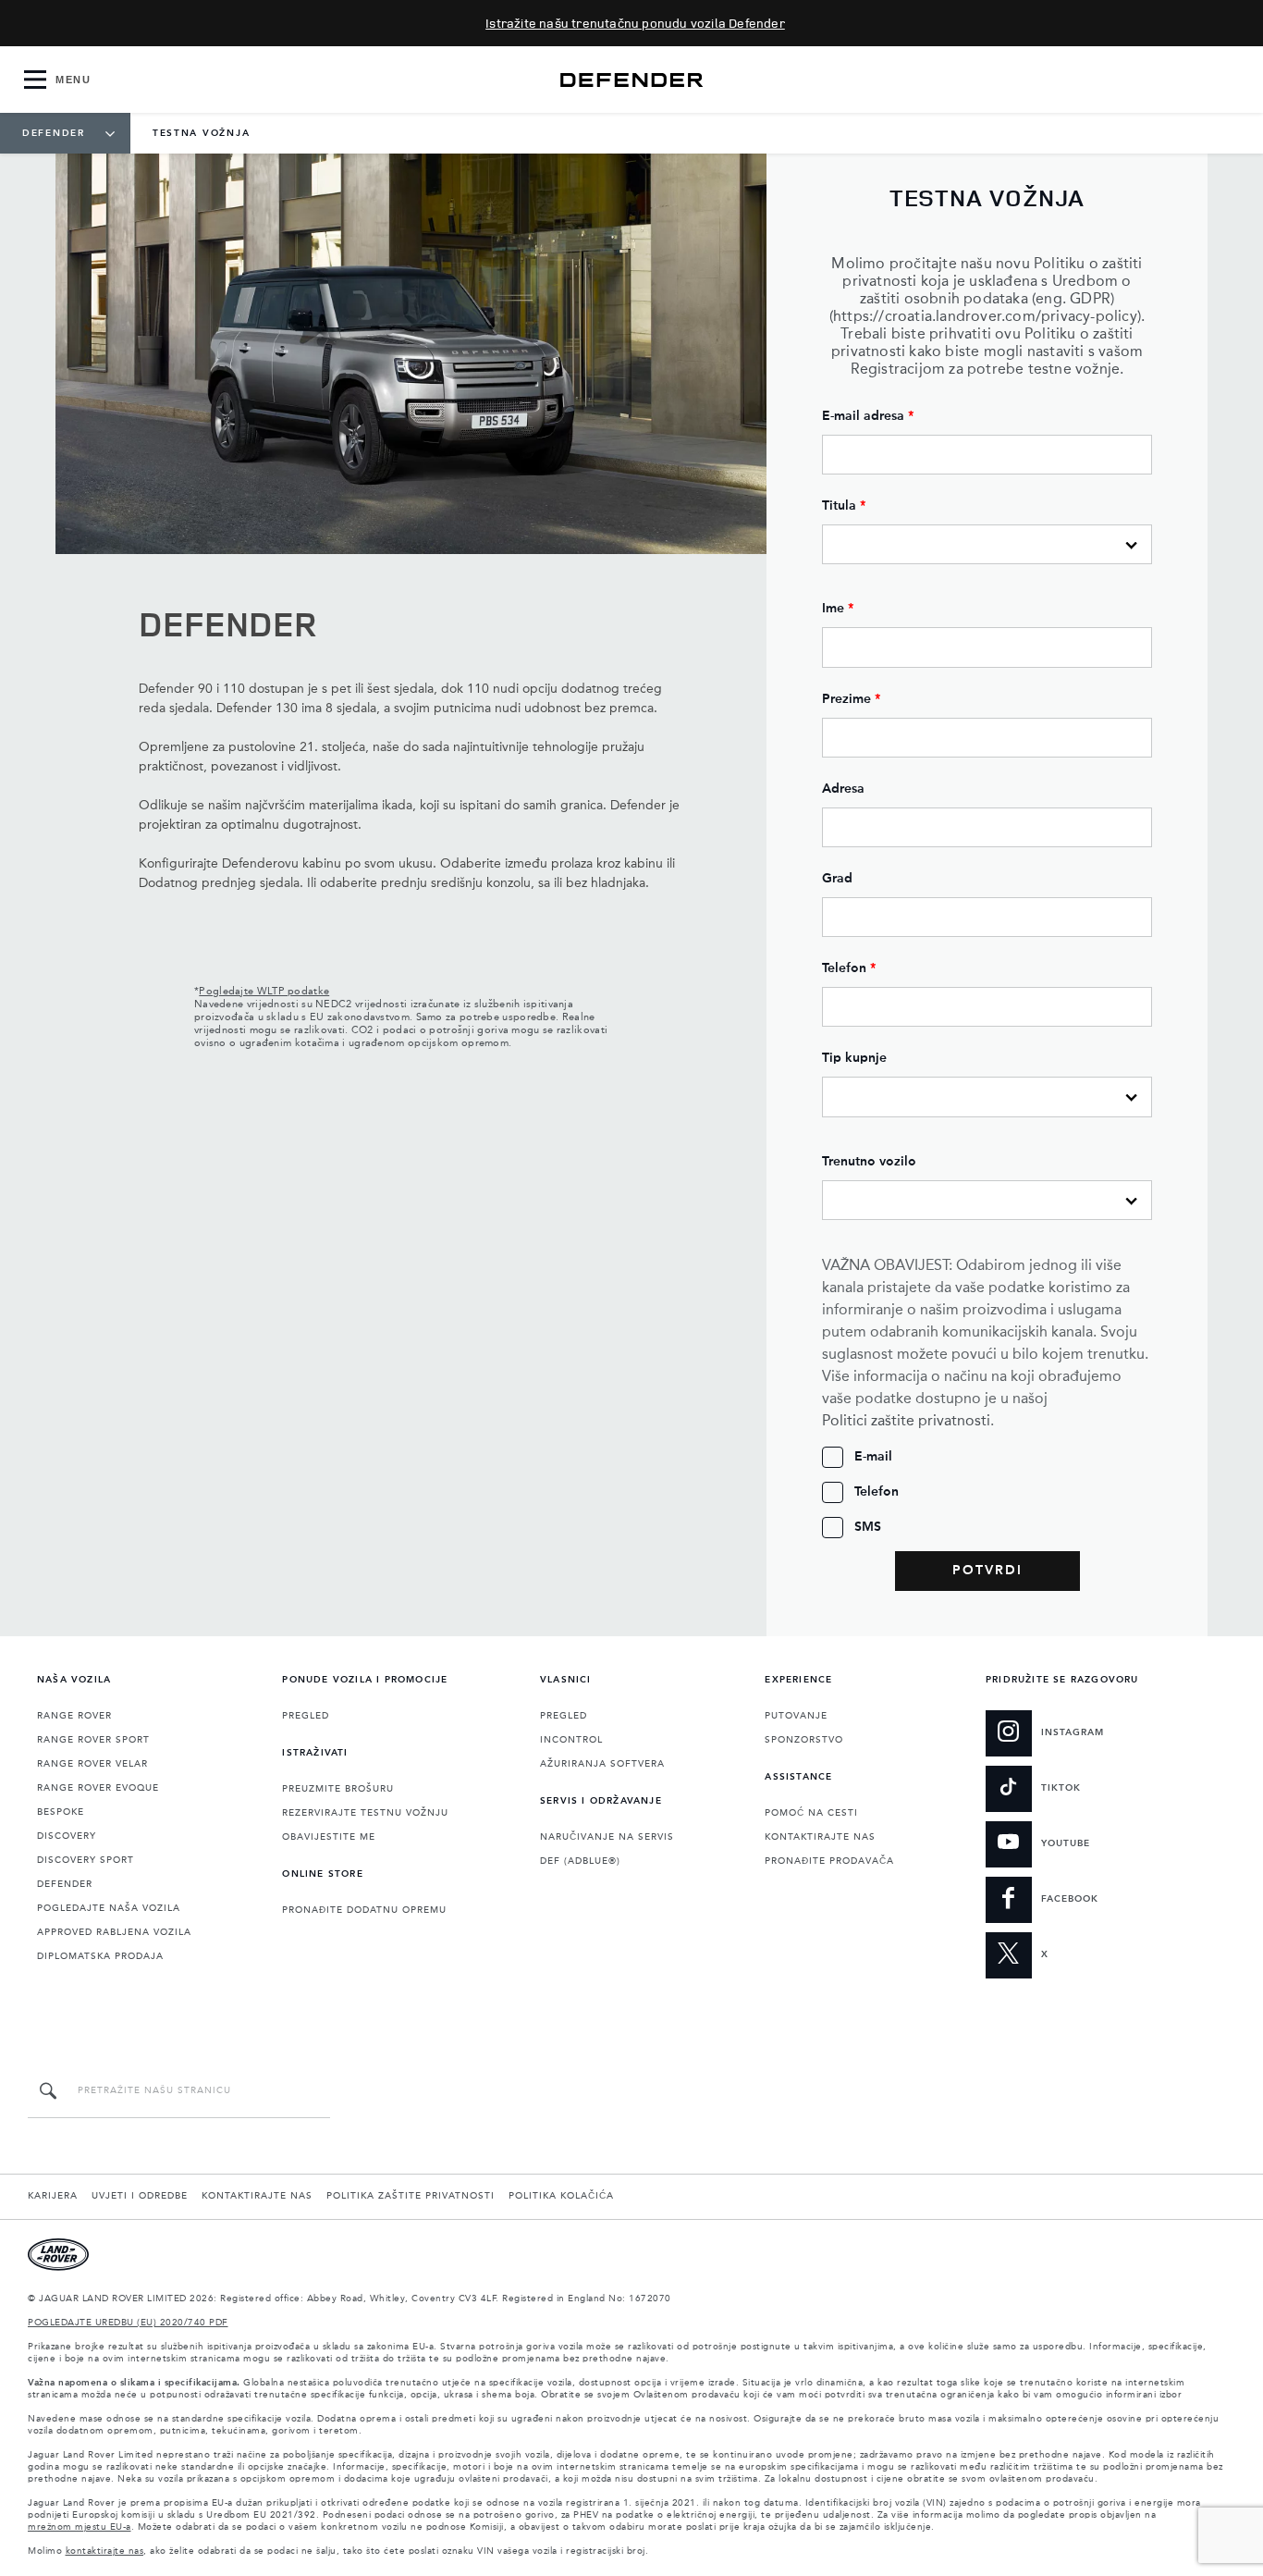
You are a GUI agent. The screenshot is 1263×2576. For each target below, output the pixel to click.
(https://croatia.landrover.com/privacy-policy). (987, 317)
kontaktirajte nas (105, 2551)
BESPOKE (61, 1812)
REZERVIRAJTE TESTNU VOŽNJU (365, 1813)
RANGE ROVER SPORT (93, 1740)
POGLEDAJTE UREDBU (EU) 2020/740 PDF (128, 2323)
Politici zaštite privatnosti (906, 1422)
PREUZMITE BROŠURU (338, 1789)
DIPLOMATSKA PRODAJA (100, 1956)
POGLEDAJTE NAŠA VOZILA (109, 1908)
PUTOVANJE (796, 1716)
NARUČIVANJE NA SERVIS (607, 1837)
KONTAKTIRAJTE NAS (820, 1837)
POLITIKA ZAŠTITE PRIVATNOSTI (411, 2196)
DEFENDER (65, 1884)
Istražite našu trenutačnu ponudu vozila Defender (635, 23)
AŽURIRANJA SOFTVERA (602, 1764)
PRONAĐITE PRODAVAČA (829, 1861)
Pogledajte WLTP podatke (264, 992)
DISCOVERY (67, 1836)
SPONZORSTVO (804, 1740)
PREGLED (306, 1716)
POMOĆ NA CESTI (811, 1813)
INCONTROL (571, 1740)
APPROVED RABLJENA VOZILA (114, 1932)
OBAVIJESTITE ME (329, 1837)
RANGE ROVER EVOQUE (98, 1788)
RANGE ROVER (74, 1716)
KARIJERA (53, 2196)
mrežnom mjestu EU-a (80, 2527)
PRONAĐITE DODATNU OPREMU (364, 1910)
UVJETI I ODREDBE (140, 2196)
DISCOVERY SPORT (86, 1860)
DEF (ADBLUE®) (580, 1861)
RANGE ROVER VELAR (92, 1764)
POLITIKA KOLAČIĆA (561, 2196)
